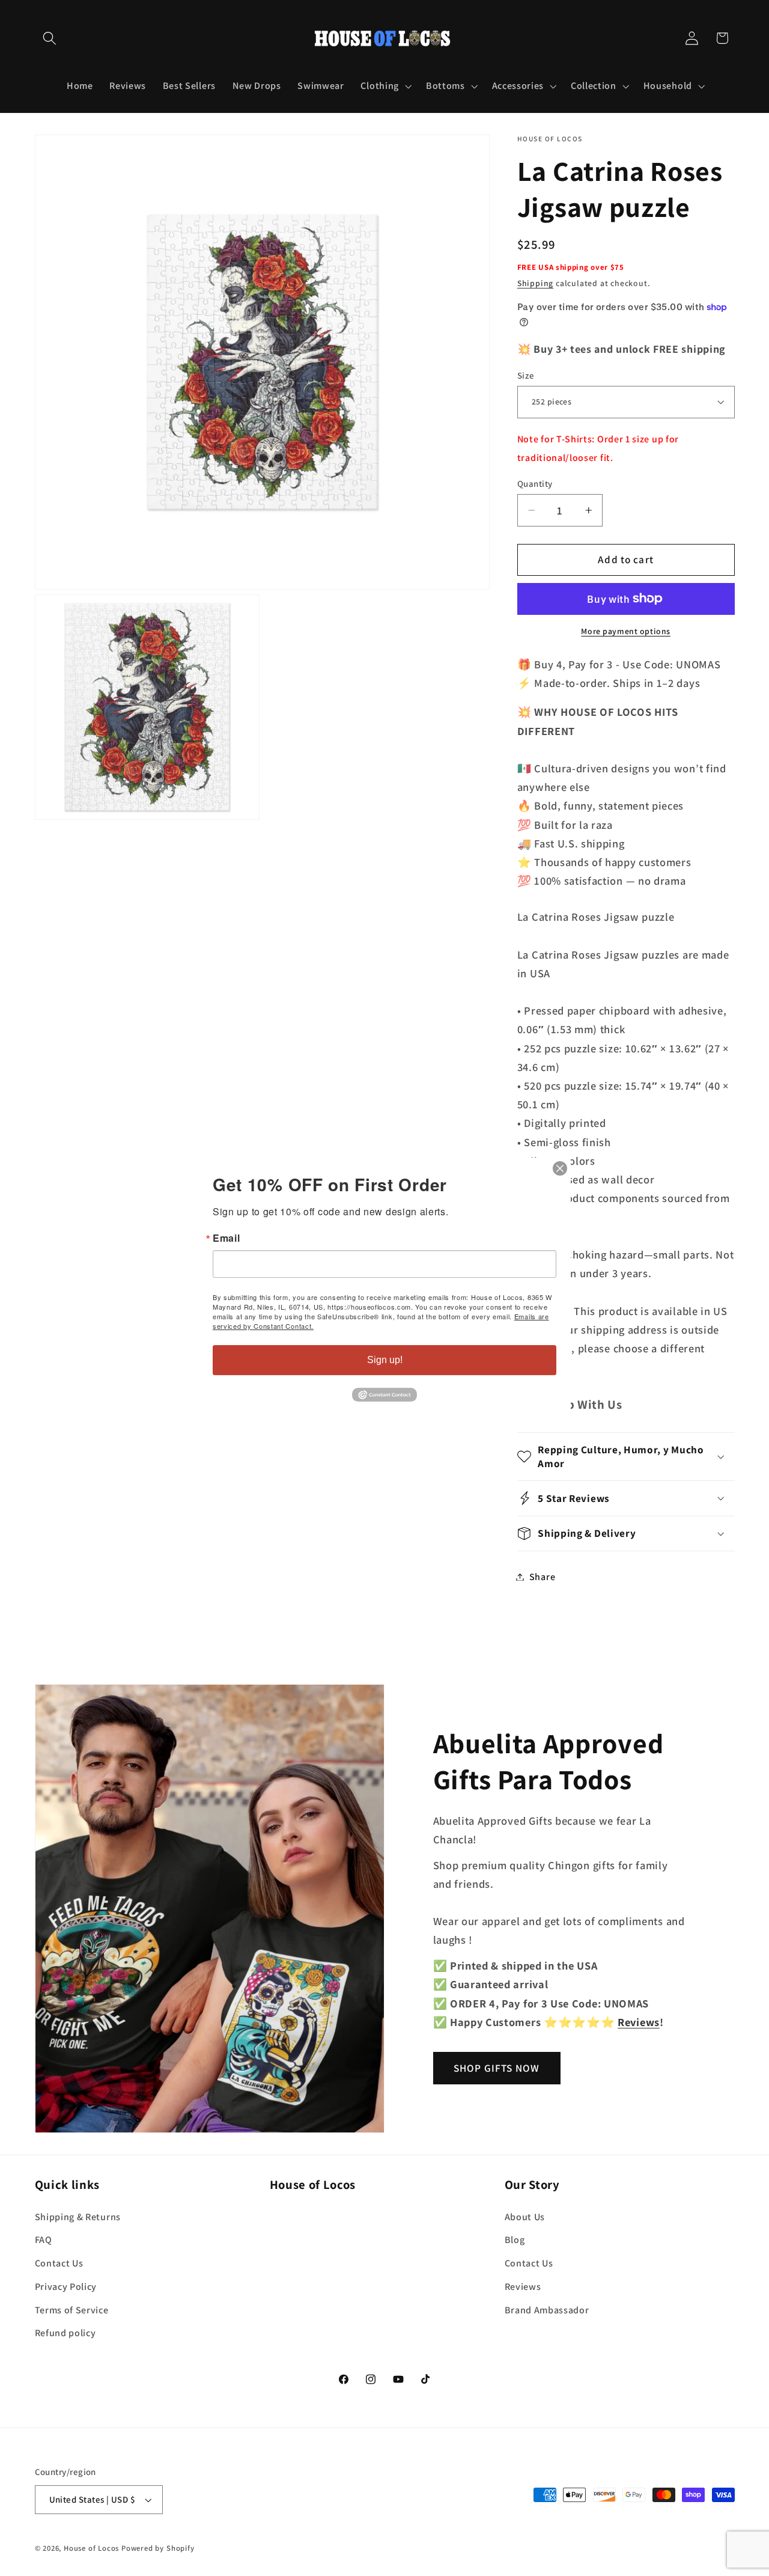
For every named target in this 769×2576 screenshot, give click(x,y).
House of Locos (91, 2548)
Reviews (523, 2287)
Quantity (535, 484)
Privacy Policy (66, 2287)
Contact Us (59, 2263)
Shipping (535, 283)
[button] (50, 38)
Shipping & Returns (78, 2217)
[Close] (560, 1168)
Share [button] (542, 1577)
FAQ (44, 2240)
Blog (515, 2240)
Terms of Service (72, 2310)
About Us (525, 2217)
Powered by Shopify (158, 2548)
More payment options (626, 631)
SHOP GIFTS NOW (497, 2068)
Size (526, 375)
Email (226, 1238)
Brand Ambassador (547, 2310)
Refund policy (65, 2333)
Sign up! (385, 1360)
